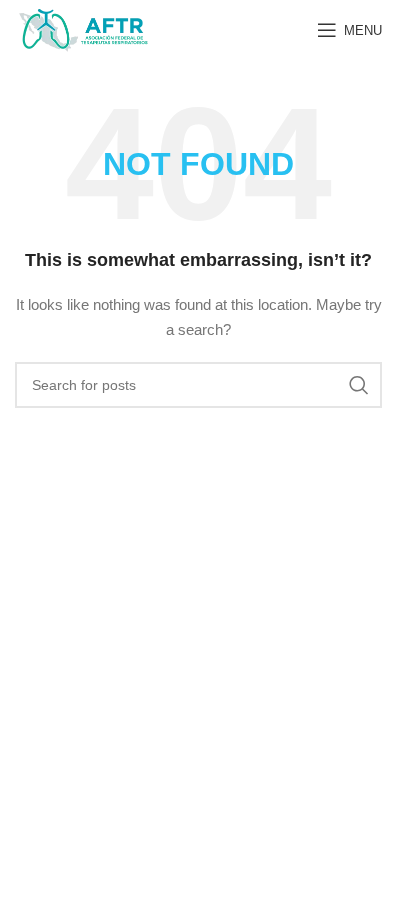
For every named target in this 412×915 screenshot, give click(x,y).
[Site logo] (83, 29)
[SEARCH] (359, 385)
